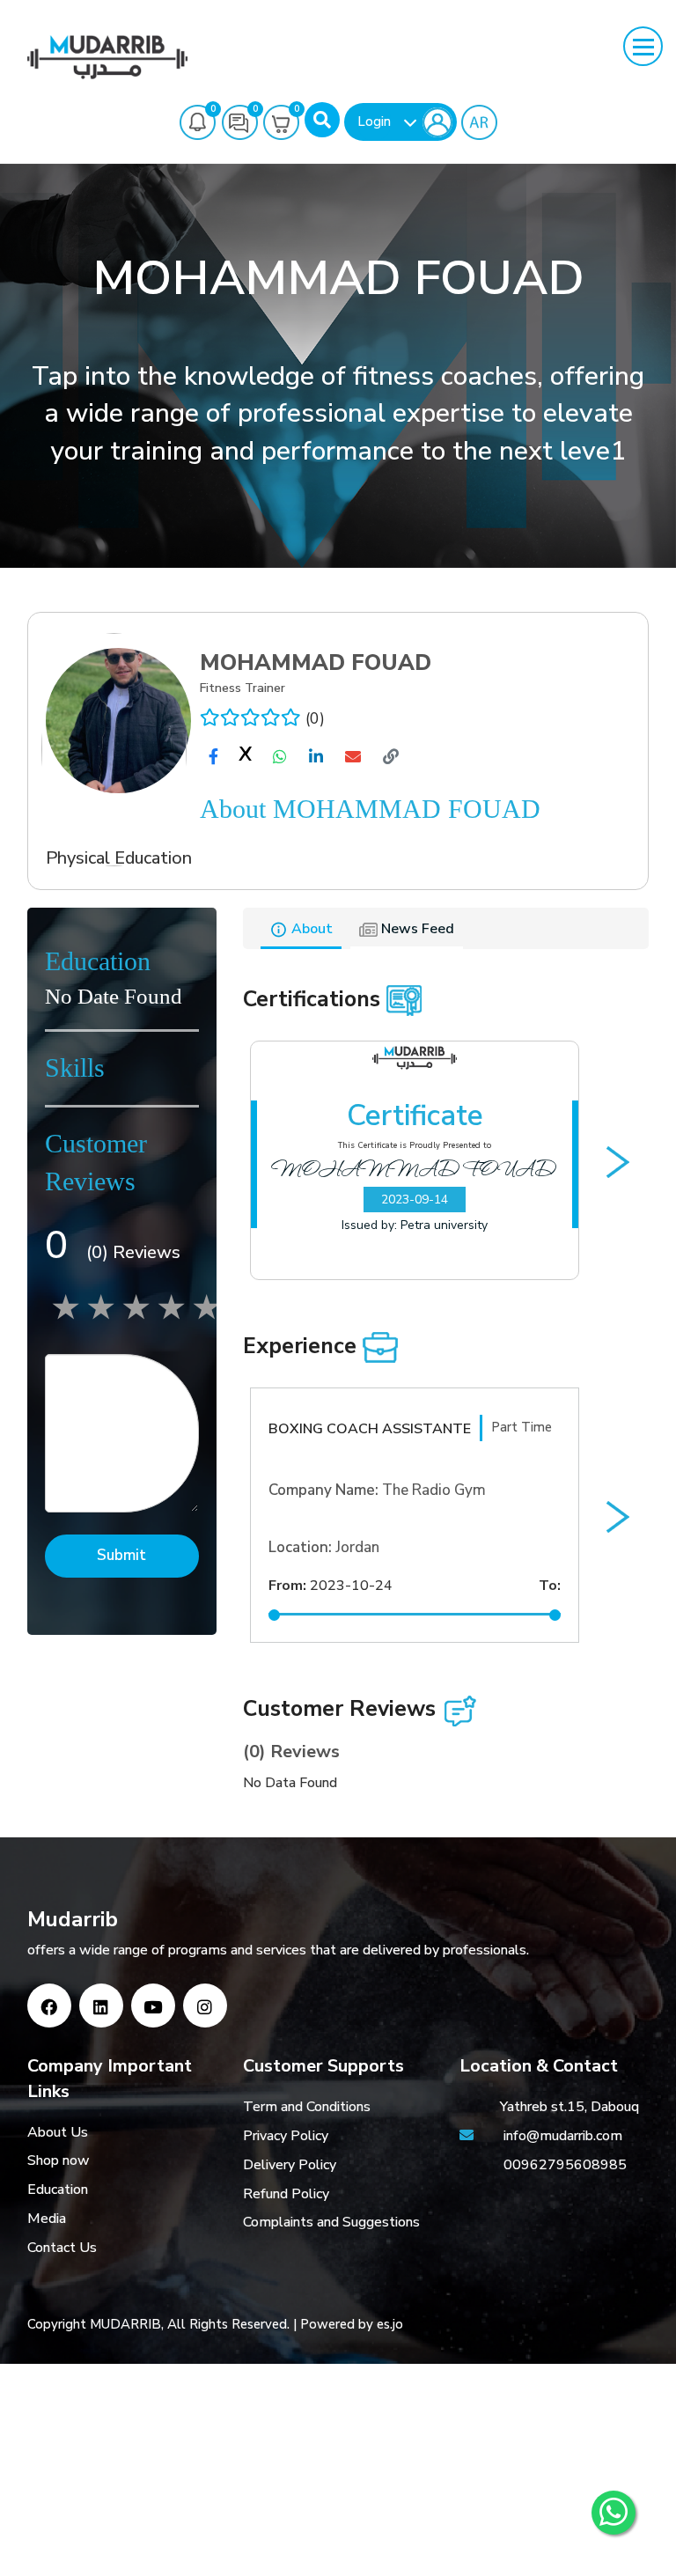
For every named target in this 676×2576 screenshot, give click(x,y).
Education (58, 2190)
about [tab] (310, 929)
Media (47, 2219)
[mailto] (353, 756)
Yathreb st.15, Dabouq (569, 2107)
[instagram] (205, 2006)
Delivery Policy (290, 2165)
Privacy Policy (286, 2136)
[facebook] (213, 756)
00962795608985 (565, 2165)
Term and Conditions (307, 2107)
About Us (58, 2132)
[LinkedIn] (101, 2006)
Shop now (59, 2160)
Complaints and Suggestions (331, 2222)
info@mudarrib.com (561, 2136)
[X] (246, 758)
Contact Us (62, 2248)
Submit (121, 1555)
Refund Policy (286, 2194)
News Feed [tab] (416, 929)
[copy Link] (391, 756)
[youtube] (153, 2006)
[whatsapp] (280, 756)
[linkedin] (316, 756)
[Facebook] (49, 2006)
